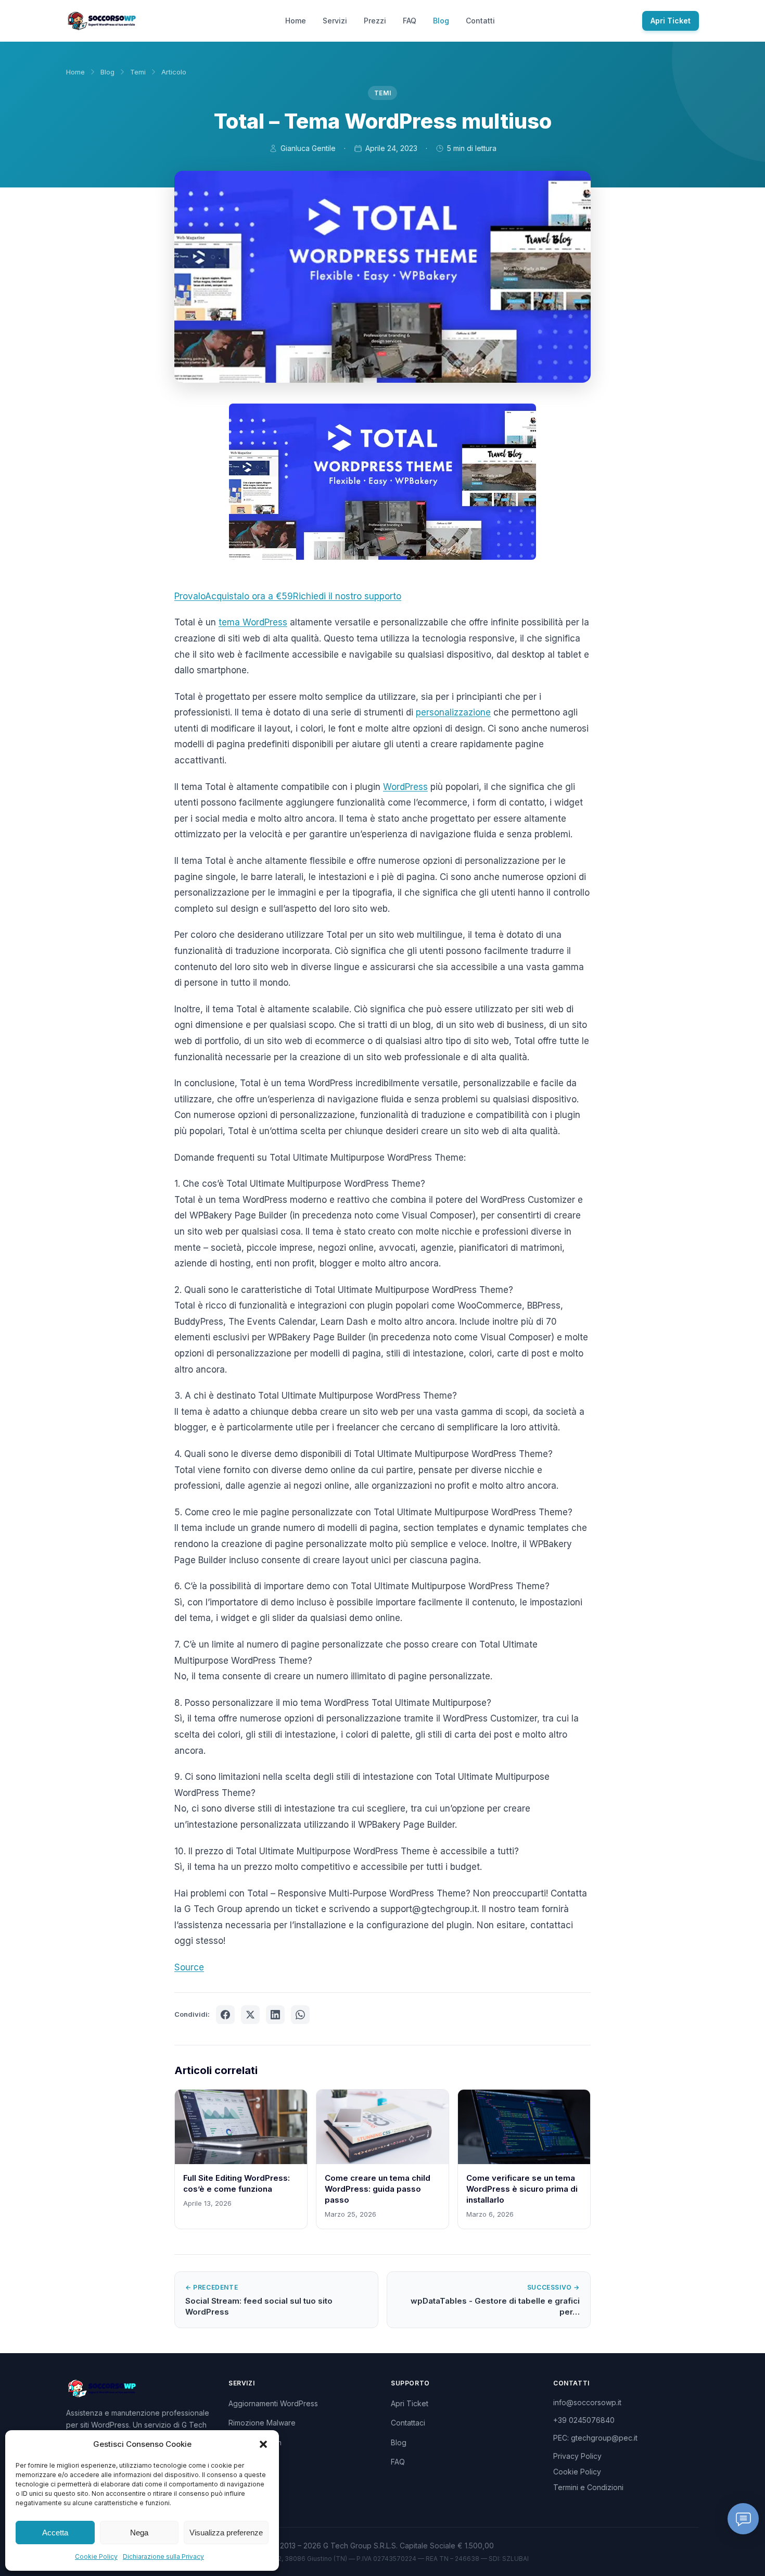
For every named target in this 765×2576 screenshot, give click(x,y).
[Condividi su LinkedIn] (275, 2015)
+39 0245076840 (584, 2420)
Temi (138, 72)
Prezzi (375, 21)
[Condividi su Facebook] (225, 2015)
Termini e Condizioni (588, 2487)
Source (189, 1967)
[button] (263, 2444)
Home (296, 21)
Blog (441, 21)
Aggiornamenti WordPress (273, 2403)
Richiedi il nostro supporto (347, 596)
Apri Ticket (671, 21)
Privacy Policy (577, 2456)
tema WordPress (253, 622)
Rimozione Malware (262, 2423)
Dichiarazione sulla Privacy (163, 2556)
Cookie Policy (96, 2556)
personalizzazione (453, 712)
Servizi (335, 21)
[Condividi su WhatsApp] (300, 2015)
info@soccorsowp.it (587, 2402)
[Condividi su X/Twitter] (250, 2015)
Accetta (55, 2533)
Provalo (190, 596)
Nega (139, 2533)
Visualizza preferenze (226, 2533)
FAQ (410, 21)
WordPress (405, 787)
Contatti (480, 21)
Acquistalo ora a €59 (249, 596)
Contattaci (408, 2423)
